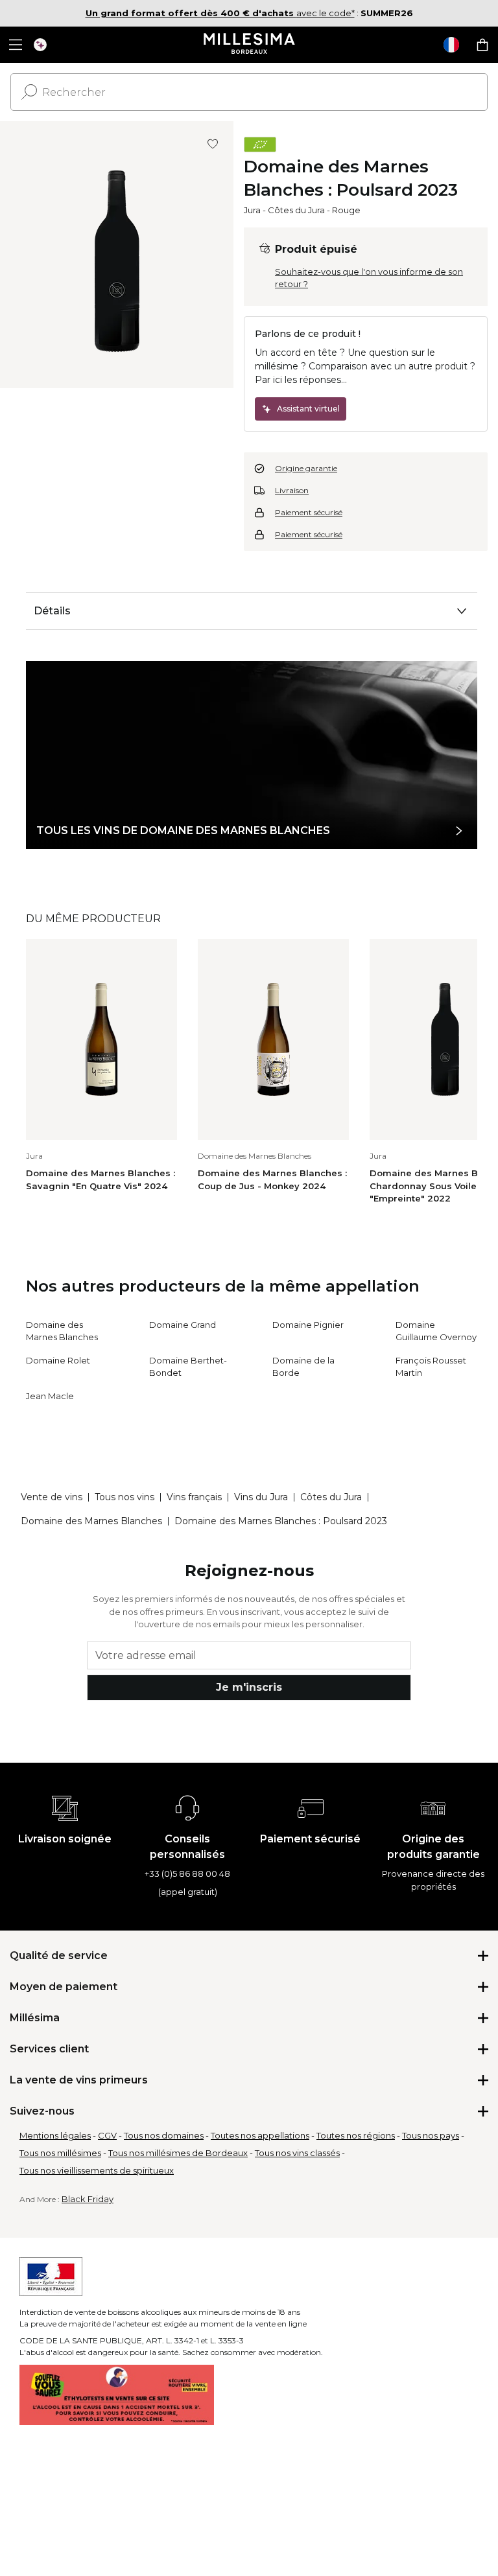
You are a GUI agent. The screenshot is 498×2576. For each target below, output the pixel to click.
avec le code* (220, 13)
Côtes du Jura (296, 210)
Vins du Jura (261, 1497)
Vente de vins (52, 1497)
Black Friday (88, 2199)
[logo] (249, 45)
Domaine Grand (183, 1325)
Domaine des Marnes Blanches (91, 1521)
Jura (252, 210)
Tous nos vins (124, 1497)
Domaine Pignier (308, 1325)
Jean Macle (50, 1396)
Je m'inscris (249, 1687)
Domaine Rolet (58, 1360)
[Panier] (482, 45)
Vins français (194, 1497)
